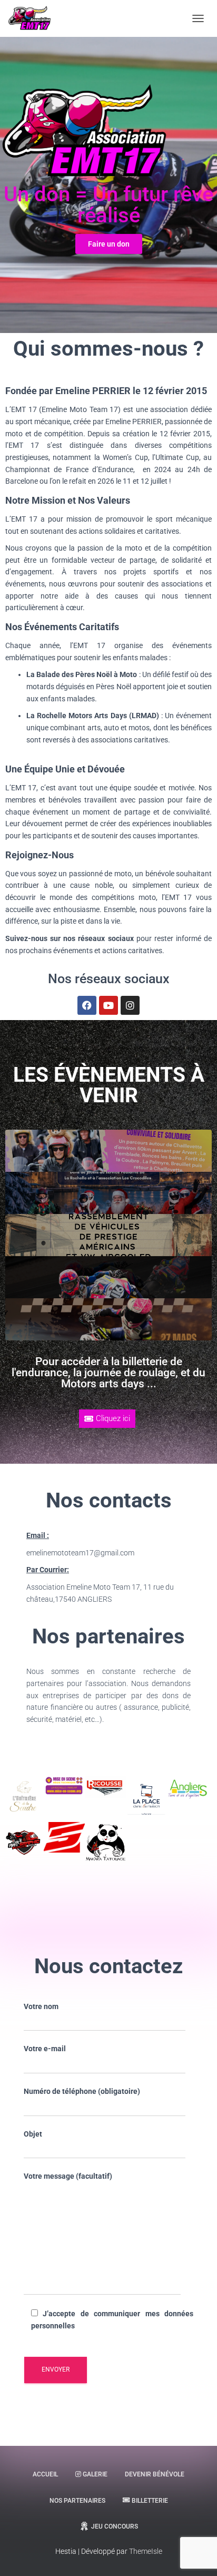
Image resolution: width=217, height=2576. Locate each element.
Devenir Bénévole (155, 2474)
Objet (33, 2134)
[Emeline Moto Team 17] (34, 18)
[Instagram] (130, 1005)
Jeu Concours (115, 2526)
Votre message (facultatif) (68, 2176)
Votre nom (41, 2006)
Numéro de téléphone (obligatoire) (82, 2091)
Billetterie (150, 2501)
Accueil (45, 2474)
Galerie (95, 2474)
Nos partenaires (77, 2501)
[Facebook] (87, 1005)
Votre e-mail (45, 2049)
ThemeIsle (146, 2551)
